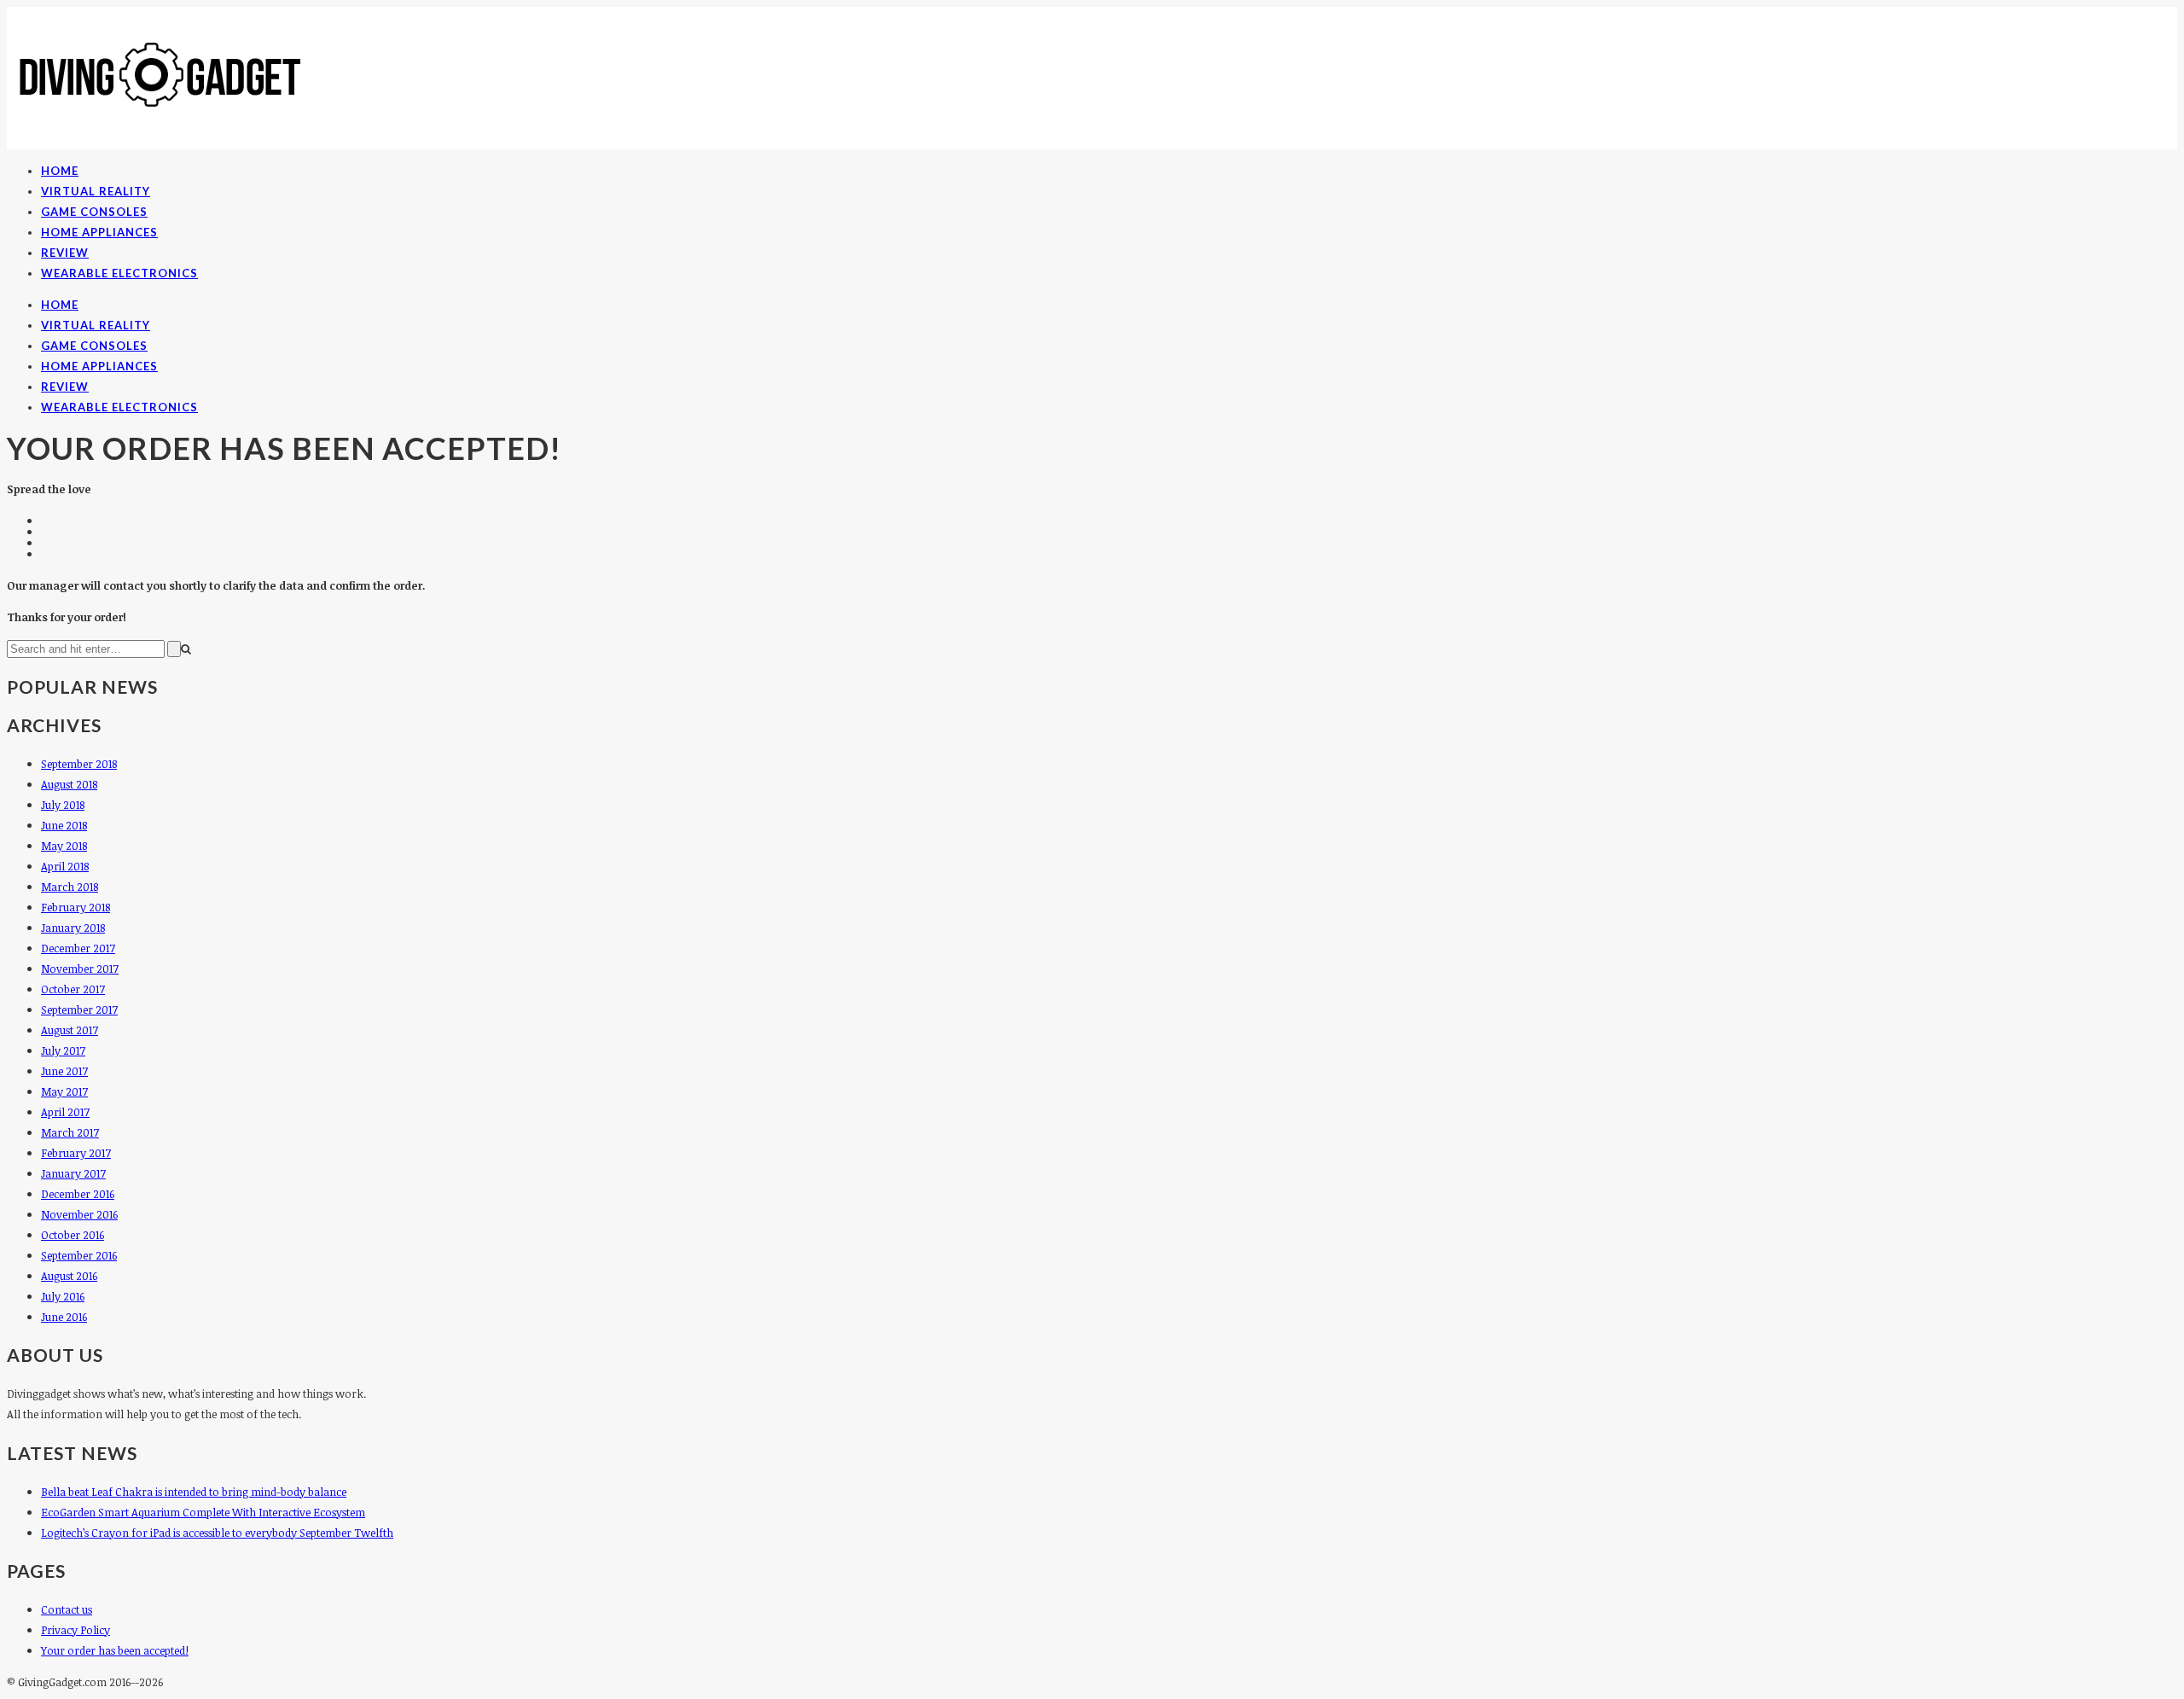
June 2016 (64, 1317)
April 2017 (65, 1112)
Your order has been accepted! (115, 1650)
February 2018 (76, 907)
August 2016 (69, 1276)
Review (65, 253)
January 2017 (73, 1173)
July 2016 (63, 1296)
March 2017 (70, 1132)
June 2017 (64, 1071)
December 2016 (78, 1194)
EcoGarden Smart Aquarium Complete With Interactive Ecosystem (203, 1512)
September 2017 (79, 1010)
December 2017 (78, 948)
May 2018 (64, 846)
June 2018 (64, 825)
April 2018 (65, 866)
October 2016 (73, 1235)
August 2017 (70, 1030)
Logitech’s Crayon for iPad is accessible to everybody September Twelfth (217, 1533)
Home (60, 171)
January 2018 (73, 928)
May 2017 (64, 1091)
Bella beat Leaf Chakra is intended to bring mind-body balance (194, 1492)
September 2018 (79, 764)
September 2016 (79, 1255)
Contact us (67, 1609)
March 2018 (70, 887)
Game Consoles (94, 212)
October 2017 (73, 989)
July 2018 (63, 805)
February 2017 (76, 1153)
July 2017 (63, 1050)
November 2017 (80, 969)
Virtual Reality (96, 191)
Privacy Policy (76, 1630)
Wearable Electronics (119, 273)
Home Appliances (99, 232)
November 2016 (79, 1214)
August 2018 (69, 784)
